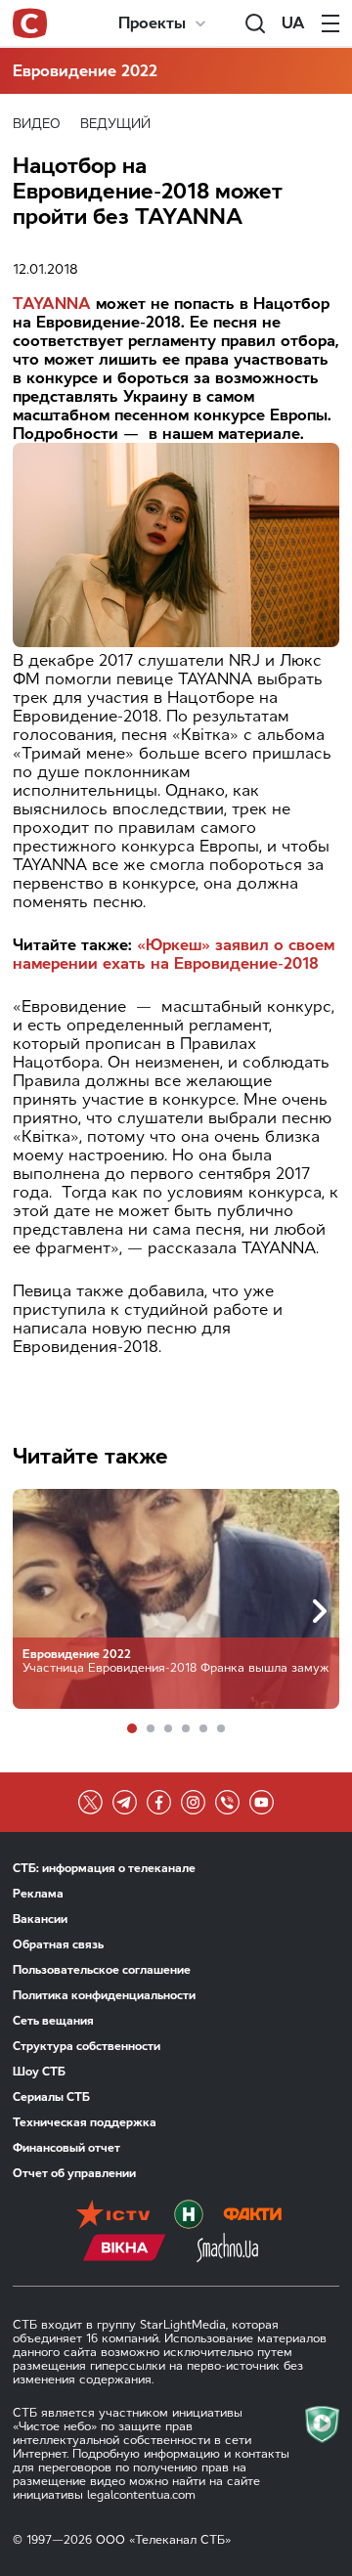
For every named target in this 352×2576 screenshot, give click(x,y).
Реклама (38, 1894)
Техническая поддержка (85, 2122)
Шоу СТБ (39, 2072)
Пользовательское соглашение (102, 1970)
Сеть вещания (53, 2021)
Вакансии (40, 1919)
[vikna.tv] (125, 2249)
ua (293, 23)
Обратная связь (58, 1944)
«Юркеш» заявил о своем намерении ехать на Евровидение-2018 (174, 954)
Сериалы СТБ (51, 2097)
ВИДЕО (37, 124)
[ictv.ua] (113, 2216)
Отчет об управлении (74, 2173)
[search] (255, 23)
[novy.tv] (189, 2216)
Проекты (152, 23)
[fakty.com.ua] (252, 2216)
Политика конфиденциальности (104, 1995)
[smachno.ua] (227, 2249)
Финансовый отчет (66, 2148)
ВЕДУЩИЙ (115, 124)
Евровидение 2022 (85, 71)
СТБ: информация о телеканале (104, 1868)
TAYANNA (52, 304)
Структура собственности (87, 2046)
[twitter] (90, 1802)
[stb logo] (30, 23)
